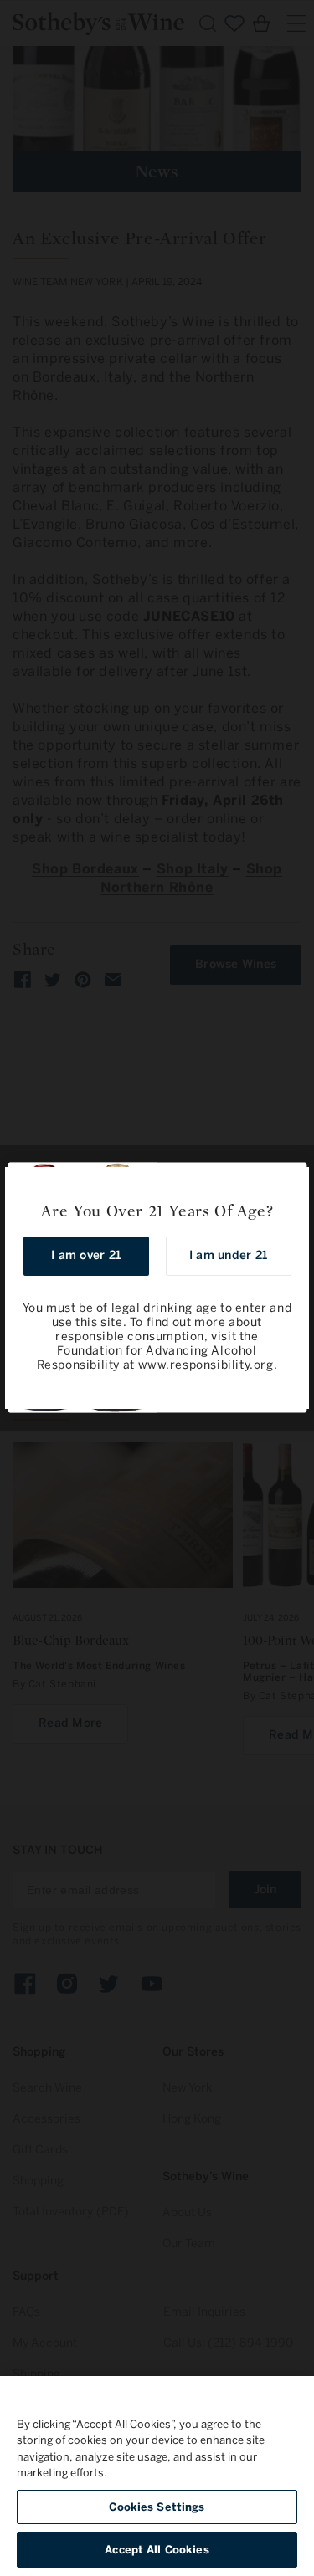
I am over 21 (86, 1255)
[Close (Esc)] (291, 1186)
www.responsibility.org (206, 1365)
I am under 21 (228, 1255)
